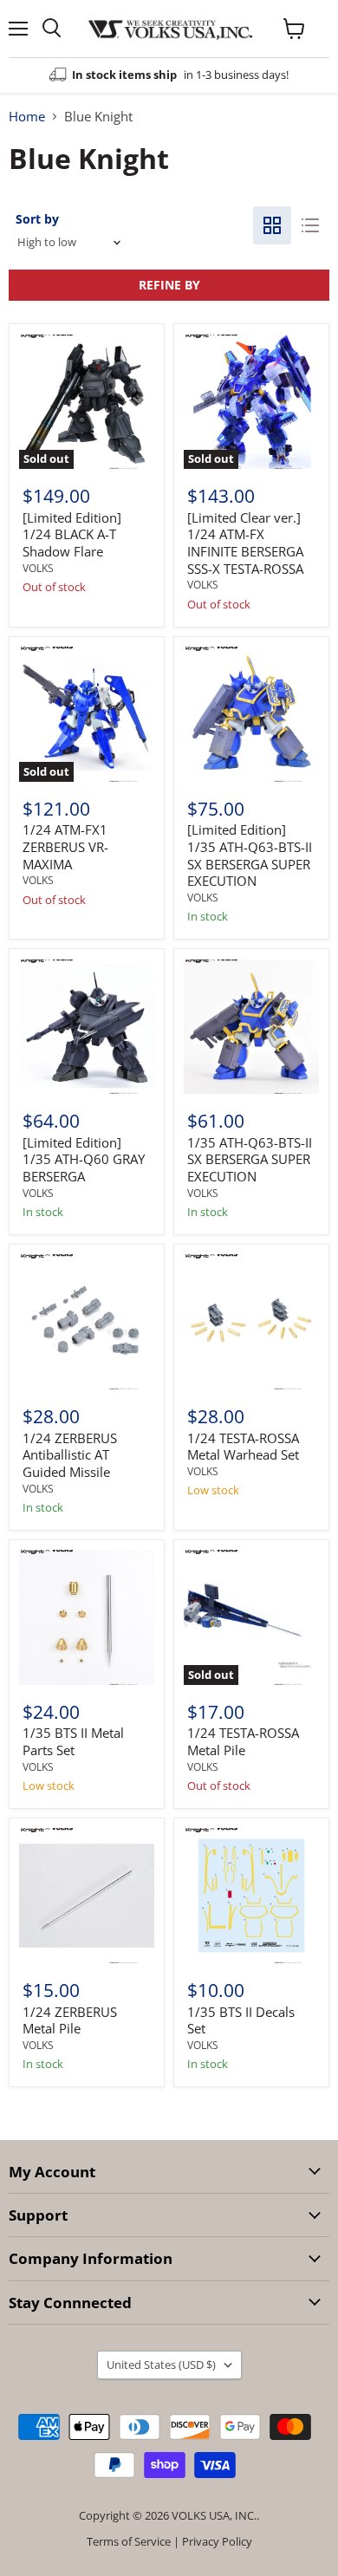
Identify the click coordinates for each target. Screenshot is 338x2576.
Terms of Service (129, 2541)
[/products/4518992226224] (87, 1617)
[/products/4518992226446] (87, 1896)
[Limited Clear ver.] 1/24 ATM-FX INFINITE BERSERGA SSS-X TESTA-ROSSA (245, 543)
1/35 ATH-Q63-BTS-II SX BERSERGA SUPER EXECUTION (250, 1159)
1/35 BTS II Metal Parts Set (73, 1741)
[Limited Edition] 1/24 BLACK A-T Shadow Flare (72, 534)
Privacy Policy (217, 2541)
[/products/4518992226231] (251, 1896)
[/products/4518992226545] (87, 1027)
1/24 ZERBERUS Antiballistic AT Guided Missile (70, 1455)
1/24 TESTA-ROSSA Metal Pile (243, 1741)
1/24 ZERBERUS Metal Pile (70, 2020)
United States (161, 2365)
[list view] (310, 225)
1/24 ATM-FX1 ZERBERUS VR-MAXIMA (65, 846)
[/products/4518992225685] (251, 1322)
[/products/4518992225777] (251, 714)
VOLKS (38, 568)
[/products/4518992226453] (87, 1322)
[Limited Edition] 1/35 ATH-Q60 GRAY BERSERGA (84, 1159)
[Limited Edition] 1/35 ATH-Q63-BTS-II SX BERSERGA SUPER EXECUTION (250, 855)
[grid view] (272, 225)
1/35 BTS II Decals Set (241, 2020)
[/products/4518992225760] (251, 1027)
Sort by (37, 219)
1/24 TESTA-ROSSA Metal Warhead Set (243, 1447)
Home (27, 117)
